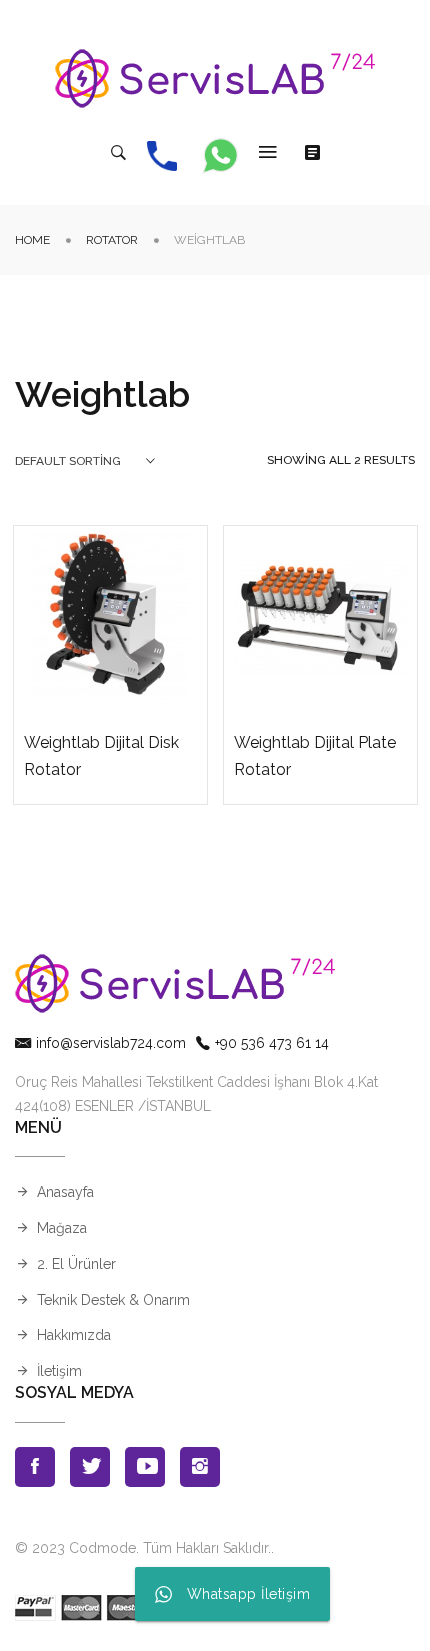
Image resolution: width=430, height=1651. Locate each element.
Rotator (112, 240)
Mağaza (62, 1228)
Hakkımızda (74, 1335)
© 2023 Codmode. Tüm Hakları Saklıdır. (143, 1548)
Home (32, 240)
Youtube (145, 1467)
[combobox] (85, 461)
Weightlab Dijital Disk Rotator (101, 756)
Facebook (35, 1467)
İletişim (59, 1371)
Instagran (200, 1467)
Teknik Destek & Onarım (113, 1300)
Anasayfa (65, 1192)
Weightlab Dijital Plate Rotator (315, 756)
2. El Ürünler (76, 1264)
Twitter (90, 1467)
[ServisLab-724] (215, 78)
